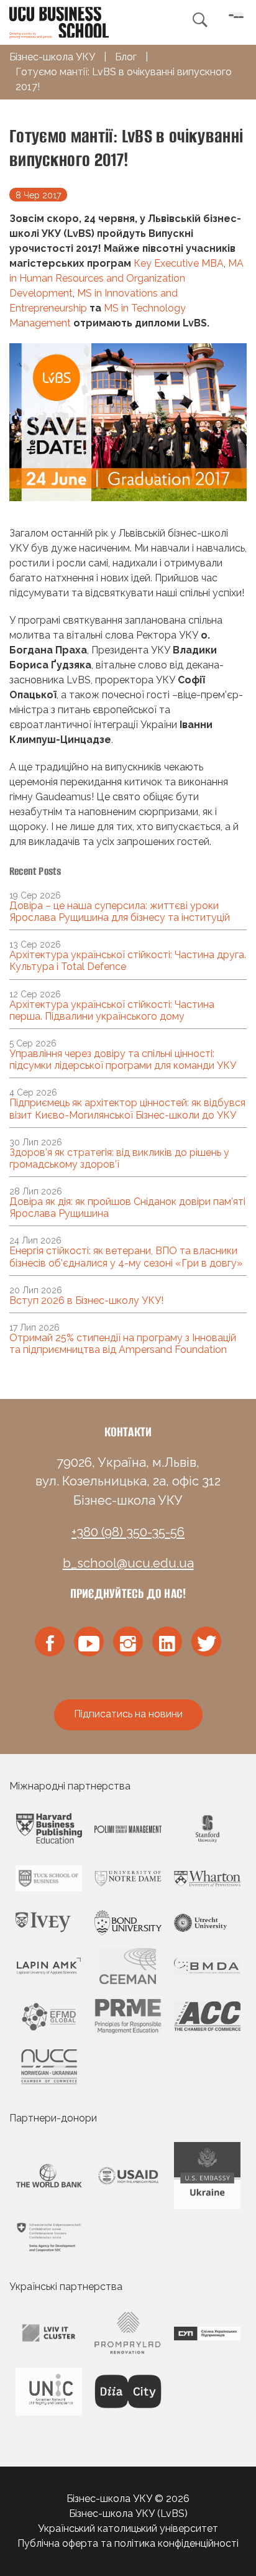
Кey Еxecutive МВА (179, 263)
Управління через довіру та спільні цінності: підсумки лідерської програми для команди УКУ (123, 1059)
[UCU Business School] (59, 21)
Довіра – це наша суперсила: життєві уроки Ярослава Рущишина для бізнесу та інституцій (120, 912)
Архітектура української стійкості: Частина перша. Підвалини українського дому (112, 1010)
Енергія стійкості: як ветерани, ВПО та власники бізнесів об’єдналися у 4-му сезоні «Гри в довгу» (126, 1257)
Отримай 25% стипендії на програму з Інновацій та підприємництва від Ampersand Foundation (123, 1344)
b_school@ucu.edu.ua (128, 1563)
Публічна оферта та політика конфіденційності (128, 2543)
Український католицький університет (128, 2528)
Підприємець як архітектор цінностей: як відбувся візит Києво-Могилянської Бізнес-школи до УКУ (127, 1109)
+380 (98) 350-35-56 (128, 1532)
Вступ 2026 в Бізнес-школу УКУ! (86, 1300)
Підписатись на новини (128, 1714)
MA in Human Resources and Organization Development (126, 278)
